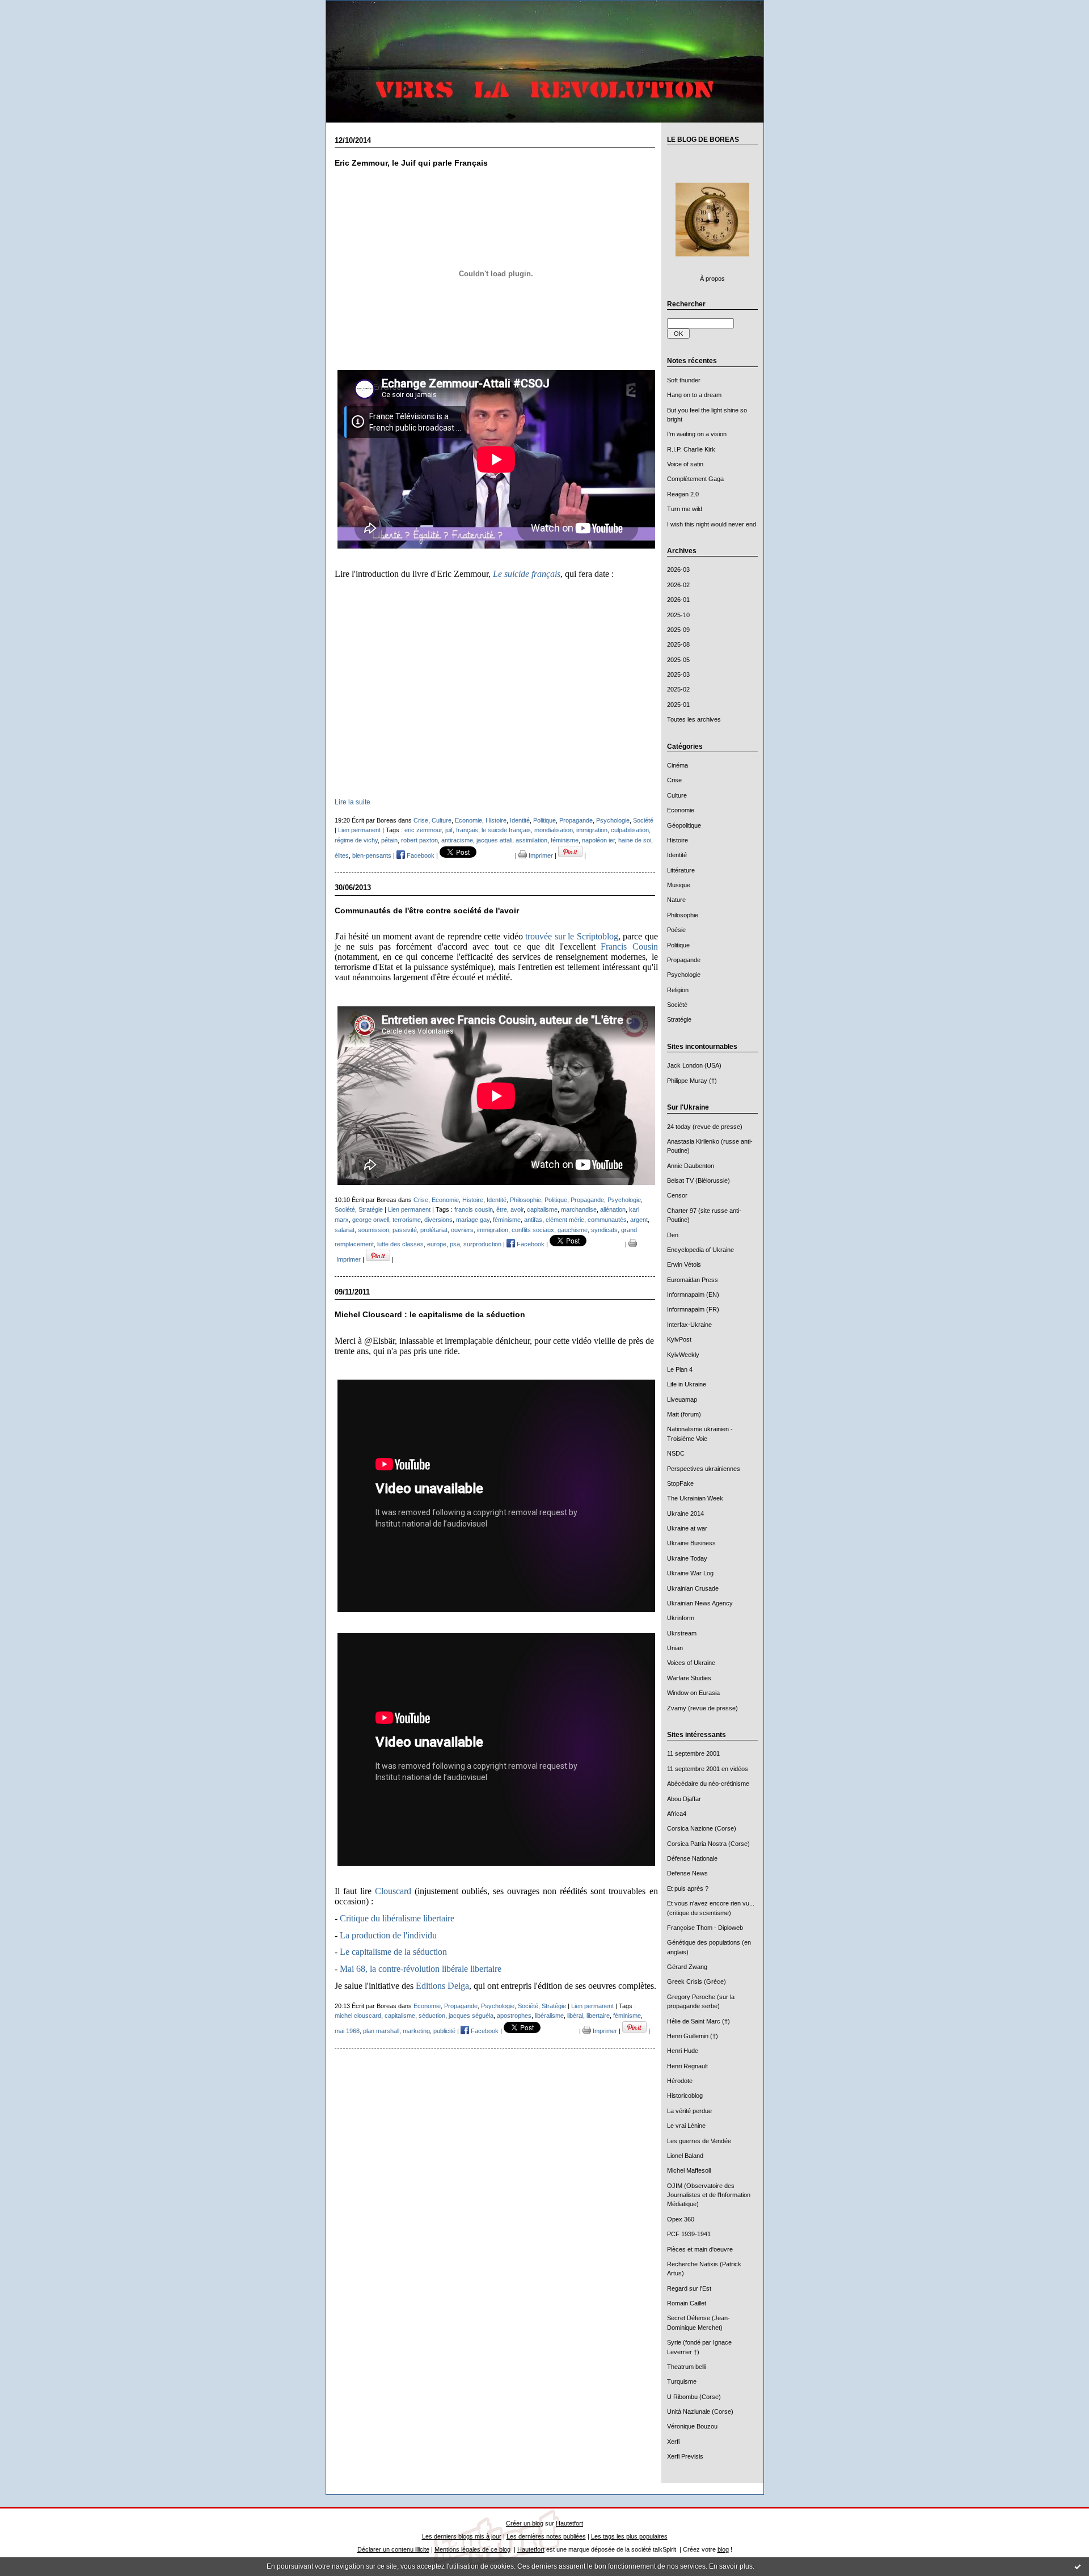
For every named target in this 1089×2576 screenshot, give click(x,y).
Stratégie (679, 1019)
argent (639, 1220)
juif (449, 830)
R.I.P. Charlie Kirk (691, 449)
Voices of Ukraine (691, 1663)
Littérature (681, 870)
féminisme (565, 840)
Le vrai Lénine (686, 2126)
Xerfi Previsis (685, 2456)
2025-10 (678, 615)
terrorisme (407, 1220)
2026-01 (678, 600)
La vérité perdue (689, 2111)
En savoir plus (731, 2566)
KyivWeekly (683, 1355)
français (467, 830)
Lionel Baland (685, 2156)
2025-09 (678, 630)
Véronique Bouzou (692, 2426)
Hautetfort (569, 2523)
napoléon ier (598, 840)
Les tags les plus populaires (629, 2536)
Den (673, 1235)
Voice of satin (685, 464)
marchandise (579, 1209)
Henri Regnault (687, 2066)
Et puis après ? (688, 1888)
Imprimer (540, 855)
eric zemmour (423, 830)
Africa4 (677, 1814)
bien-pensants (372, 855)
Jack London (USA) (694, 1065)
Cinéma (678, 765)
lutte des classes (400, 1244)
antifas (533, 1220)
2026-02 (678, 585)
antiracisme (457, 840)
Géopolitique (684, 825)
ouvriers (462, 1230)
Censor (677, 1195)
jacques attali (494, 840)
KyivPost (679, 1339)
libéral (575, 2016)
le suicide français (506, 830)
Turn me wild (685, 509)
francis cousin (474, 1209)
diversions (438, 1220)
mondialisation (554, 830)
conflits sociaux (533, 1230)
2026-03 (678, 570)
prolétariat (434, 1230)
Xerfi (673, 2442)
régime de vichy (356, 840)
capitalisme (542, 1209)
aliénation (613, 1209)
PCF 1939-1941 (689, 2234)
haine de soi (635, 840)
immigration (592, 830)
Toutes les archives (694, 719)
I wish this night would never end (712, 524)
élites (342, 855)
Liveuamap (682, 1399)
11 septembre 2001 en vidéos (708, 1769)
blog (723, 2549)
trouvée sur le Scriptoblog (572, 936)
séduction (432, 2016)
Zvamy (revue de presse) (702, 1708)
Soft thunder (684, 380)
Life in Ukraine (687, 1384)
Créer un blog (525, 2523)
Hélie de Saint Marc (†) (698, 2021)
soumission (373, 1230)
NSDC (676, 1453)
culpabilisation (630, 830)
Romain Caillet (687, 2303)
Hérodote (680, 2081)
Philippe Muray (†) (692, 1081)
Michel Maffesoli (689, 2170)
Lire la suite (353, 802)
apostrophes (514, 2016)
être (502, 1209)
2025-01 (678, 705)
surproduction (482, 1244)
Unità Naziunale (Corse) (700, 2411)
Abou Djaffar (684, 1799)
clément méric (565, 1220)
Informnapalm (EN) (693, 1295)
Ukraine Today (687, 1558)
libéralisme (549, 2016)
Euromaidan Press (693, 1280)
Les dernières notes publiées (546, 2536)
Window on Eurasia (693, 1693)
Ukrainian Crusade (693, 1588)
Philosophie (683, 915)
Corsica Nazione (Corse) (702, 1828)
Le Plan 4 (680, 1369)
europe (437, 1244)
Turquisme (682, 2381)
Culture (677, 795)
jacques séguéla (471, 2016)
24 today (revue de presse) (705, 1127)
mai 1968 (347, 2031)
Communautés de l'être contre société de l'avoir (427, 911)
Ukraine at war (687, 1528)
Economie (681, 810)
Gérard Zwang (687, 1967)
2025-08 (678, 644)
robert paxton (419, 840)
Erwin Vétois (684, 1264)
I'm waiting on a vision (697, 434)
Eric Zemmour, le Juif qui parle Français (411, 163)
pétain (389, 840)
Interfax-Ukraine (689, 1325)
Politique (678, 945)
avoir (517, 1209)
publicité (444, 2031)
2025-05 (678, 660)
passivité (405, 1230)
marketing (416, 2031)
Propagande (684, 960)
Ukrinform (681, 1618)
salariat (345, 1230)
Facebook (420, 855)
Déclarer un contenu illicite (393, 2549)
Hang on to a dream (694, 395)
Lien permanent (359, 830)
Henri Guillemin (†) (693, 2036)
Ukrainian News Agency (700, 1603)
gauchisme (573, 1230)
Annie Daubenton (691, 1166)
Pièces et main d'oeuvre (700, 2249)
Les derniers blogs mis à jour (462, 2536)
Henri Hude (683, 2051)
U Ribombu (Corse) (694, 2397)
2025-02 (678, 689)
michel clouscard (358, 2016)
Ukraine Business (691, 1543)
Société (677, 1005)
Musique (679, 885)
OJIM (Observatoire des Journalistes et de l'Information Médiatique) (709, 2195)
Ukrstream (682, 1633)
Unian (675, 1648)
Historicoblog (685, 2096)
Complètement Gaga (695, 479)
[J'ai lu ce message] (1078, 2566)
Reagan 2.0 (683, 494)
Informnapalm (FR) (693, 1309)
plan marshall (381, 2031)
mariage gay (473, 1220)
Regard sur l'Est (689, 2288)
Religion (678, 990)
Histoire (678, 840)
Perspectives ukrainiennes (704, 1469)
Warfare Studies (689, 1678)
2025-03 (678, 674)
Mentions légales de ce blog (472, 2549)
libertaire (598, 2016)
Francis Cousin (629, 946)
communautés (607, 1220)
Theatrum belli (686, 2367)
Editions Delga (442, 1986)
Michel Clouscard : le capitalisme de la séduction (430, 1315)
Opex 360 (681, 2219)
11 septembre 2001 (693, 1753)
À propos (712, 279)
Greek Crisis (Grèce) (697, 1981)
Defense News (687, 1873)
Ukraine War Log (690, 1573)
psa (455, 1244)
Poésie (676, 930)
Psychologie (684, 975)
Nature (676, 900)
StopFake (680, 1483)
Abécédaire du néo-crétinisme (708, 1784)
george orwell (371, 1220)
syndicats (604, 1230)
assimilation (531, 840)
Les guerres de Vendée (699, 2141)
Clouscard (393, 1891)
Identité (677, 855)
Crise (674, 780)
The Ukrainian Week (695, 1498)
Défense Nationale (692, 1858)
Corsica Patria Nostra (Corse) (708, 1844)
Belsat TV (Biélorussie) (698, 1181)
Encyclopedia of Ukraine (700, 1250)
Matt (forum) (684, 1414)
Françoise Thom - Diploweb (705, 1928)
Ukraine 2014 (685, 1513)
